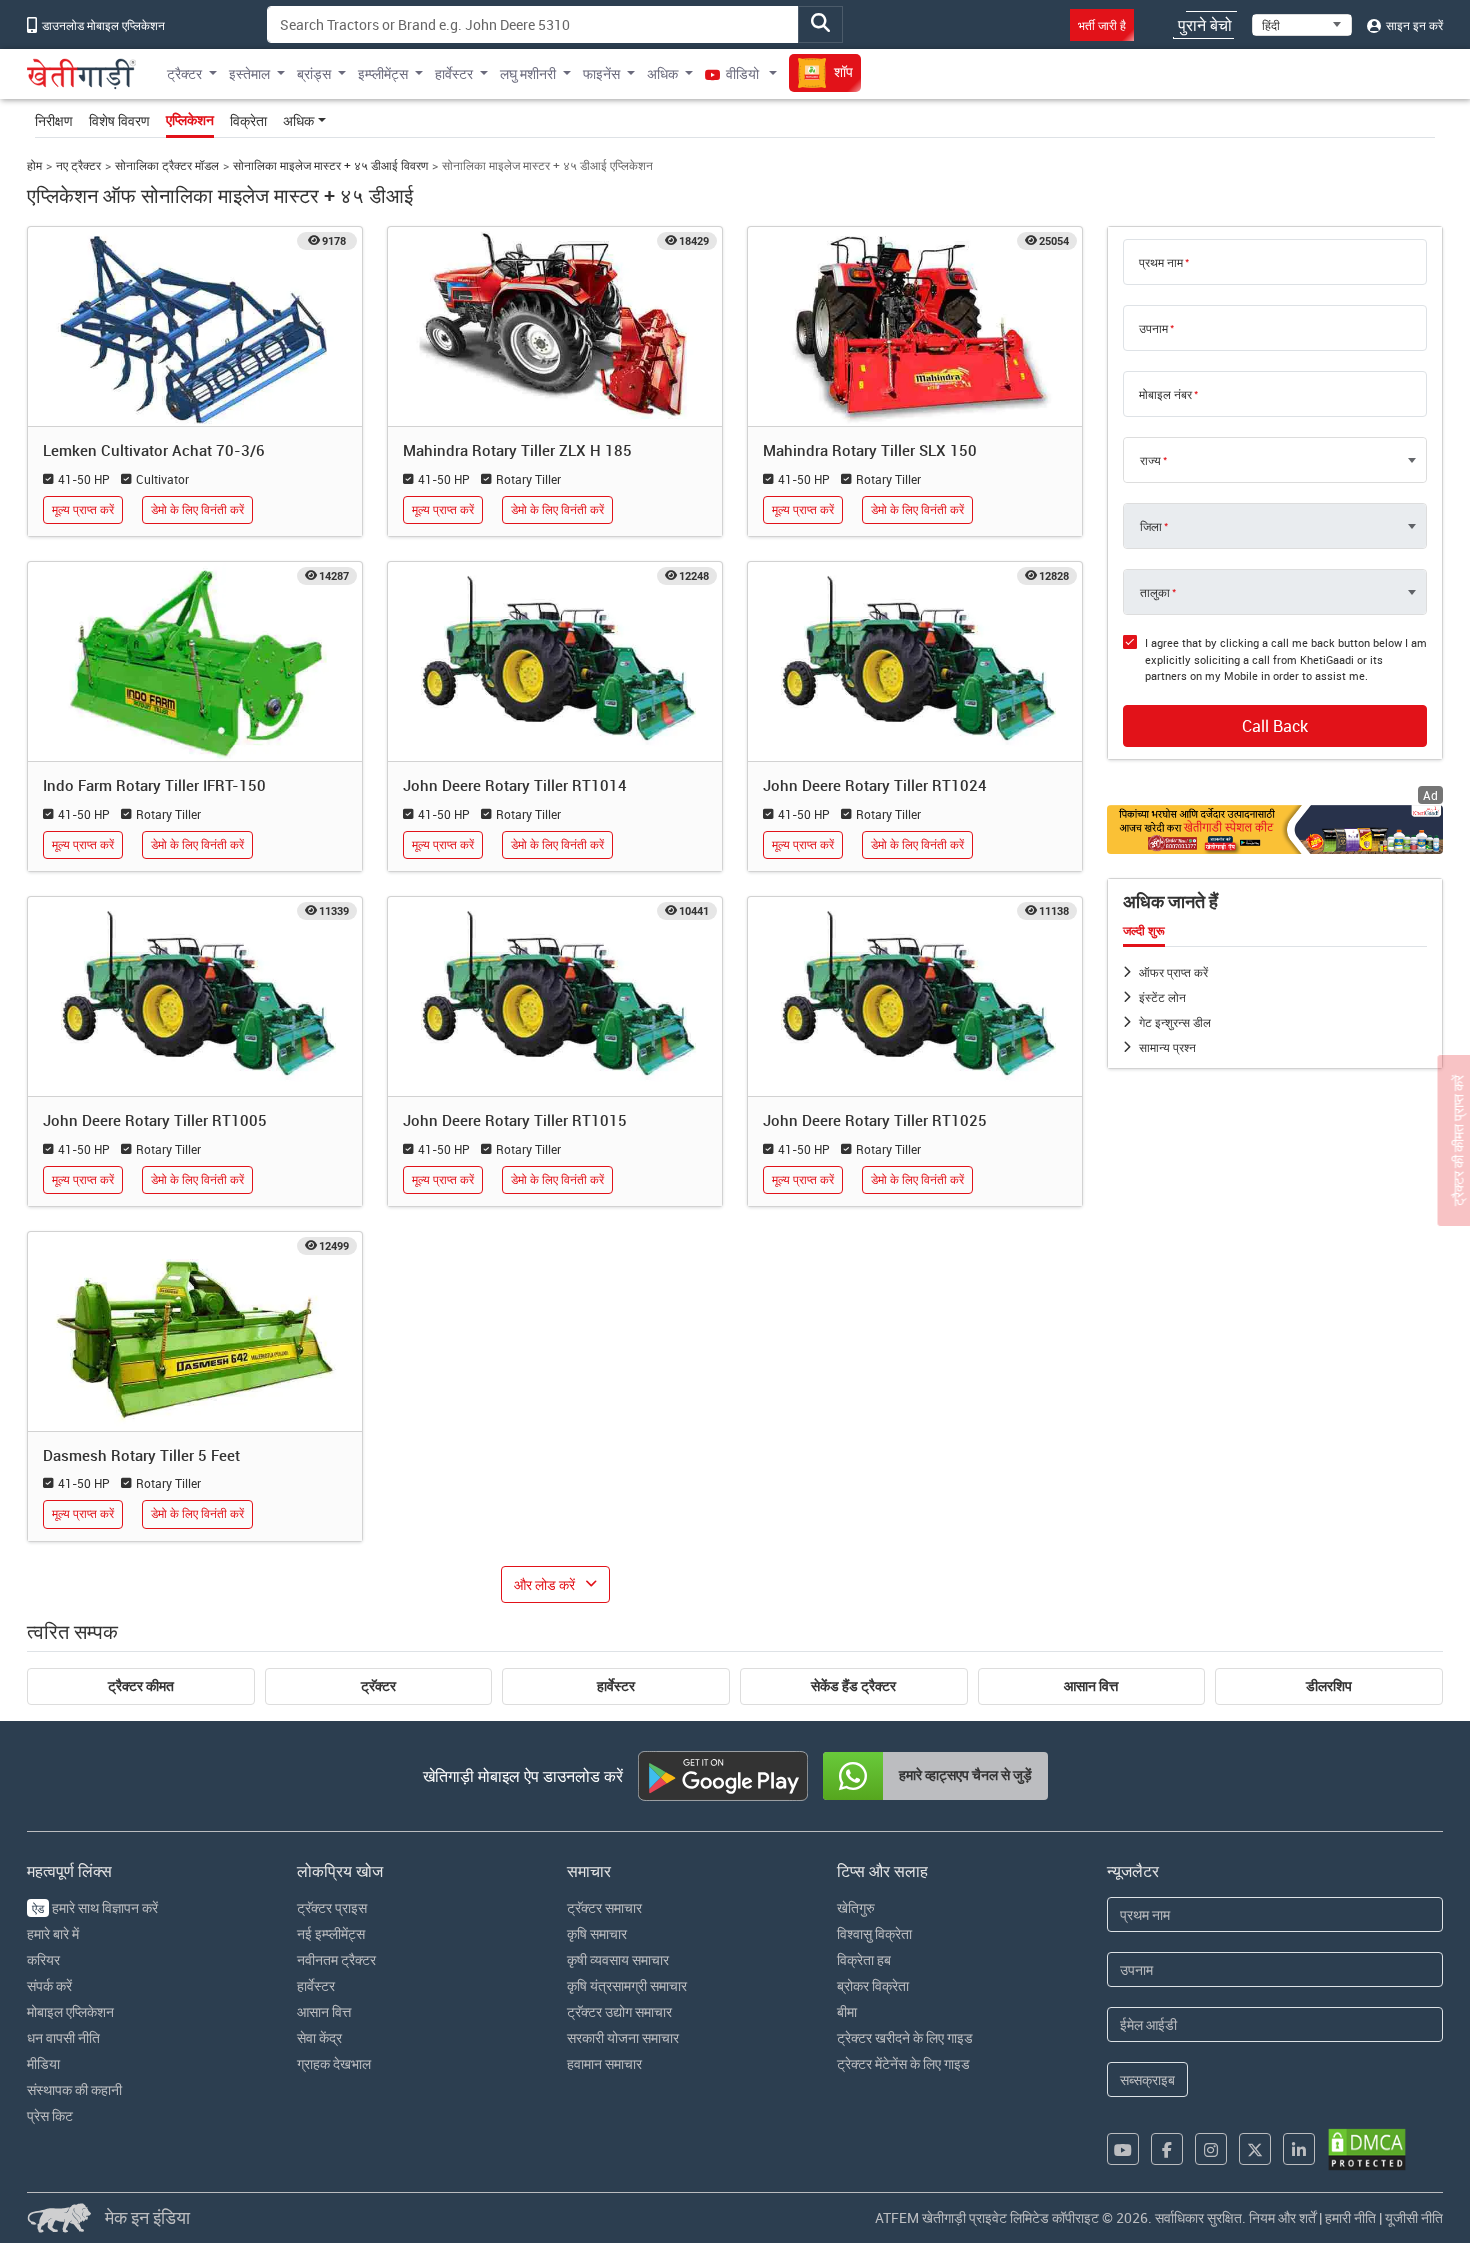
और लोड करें (544, 1584)
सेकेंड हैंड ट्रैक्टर (853, 1686)
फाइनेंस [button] (601, 73)
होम (34, 165)
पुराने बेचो (1205, 25)
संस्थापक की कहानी (74, 2089)
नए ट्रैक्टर (78, 165)
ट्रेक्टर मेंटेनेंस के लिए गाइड (903, 2063)
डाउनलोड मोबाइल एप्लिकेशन (102, 25)
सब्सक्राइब (1147, 2079)
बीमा (847, 2011)
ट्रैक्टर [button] (184, 73)
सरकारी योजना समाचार (623, 2037)
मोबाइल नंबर (1165, 394)
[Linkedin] (1299, 2149)
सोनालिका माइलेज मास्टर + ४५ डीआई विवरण (330, 165)
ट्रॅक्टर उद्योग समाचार (619, 2011)
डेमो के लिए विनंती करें (197, 509)
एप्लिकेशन (190, 120)
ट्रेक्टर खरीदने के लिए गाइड (905, 2037)
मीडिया (43, 2063)
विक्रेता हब (864, 1959)
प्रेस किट (50, 2115)
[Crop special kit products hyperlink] (1275, 829)
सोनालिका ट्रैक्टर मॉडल (167, 165)
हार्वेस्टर (616, 1686)
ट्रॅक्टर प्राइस (332, 1907)
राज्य (1150, 460)
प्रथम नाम (1161, 262)
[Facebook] (1167, 2149)
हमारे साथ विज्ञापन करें (95, 1907)
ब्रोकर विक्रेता (873, 1985)
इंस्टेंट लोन (1162, 997)
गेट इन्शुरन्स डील (1175, 1022)
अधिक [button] (662, 73)
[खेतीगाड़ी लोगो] (81, 74)
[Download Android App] (723, 1776)
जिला (1151, 526)
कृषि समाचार (597, 1933)
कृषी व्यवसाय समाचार (618, 1959)
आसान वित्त (1091, 1686)
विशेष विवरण (119, 120)
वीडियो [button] (742, 73)
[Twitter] (1255, 2149)
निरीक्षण (54, 120)
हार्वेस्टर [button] (454, 73)
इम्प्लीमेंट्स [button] (383, 73)
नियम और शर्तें (1282, 2217)
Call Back (1275, 726)
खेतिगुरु (856, 1907)
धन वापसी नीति (63, 2037)
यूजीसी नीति (1414, 2217)
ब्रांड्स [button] (314, 73)
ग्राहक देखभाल (334, 2063)
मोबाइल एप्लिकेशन (70, 2011)
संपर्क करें (49, 1985)
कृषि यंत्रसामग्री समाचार (627, 1985)
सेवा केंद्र (319, 2037)
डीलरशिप (1329, 1686)
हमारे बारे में (53, 1933)
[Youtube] (1123, 2149)
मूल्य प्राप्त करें (83, 509)
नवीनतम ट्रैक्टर (336, 1959)
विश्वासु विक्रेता (874, 1933)
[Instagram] (1211, 2149)
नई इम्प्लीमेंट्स (331, 1933)
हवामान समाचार (604, 2063)
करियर (43, 1959)
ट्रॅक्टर (378, 1686)
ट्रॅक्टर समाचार (604, 1907)
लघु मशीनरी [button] (528, 73)
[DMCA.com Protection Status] (1367, 2149)
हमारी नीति (1350, 2217)
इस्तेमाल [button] (249, 73)
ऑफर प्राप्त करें (1173, 972)
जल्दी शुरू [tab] (1144, 931)
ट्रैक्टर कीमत (141, 1686)
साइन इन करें (1413, 25)
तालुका (1155, 592)
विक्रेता (248, 120)
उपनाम (1153, 328)
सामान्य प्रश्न (1167, 1047)
